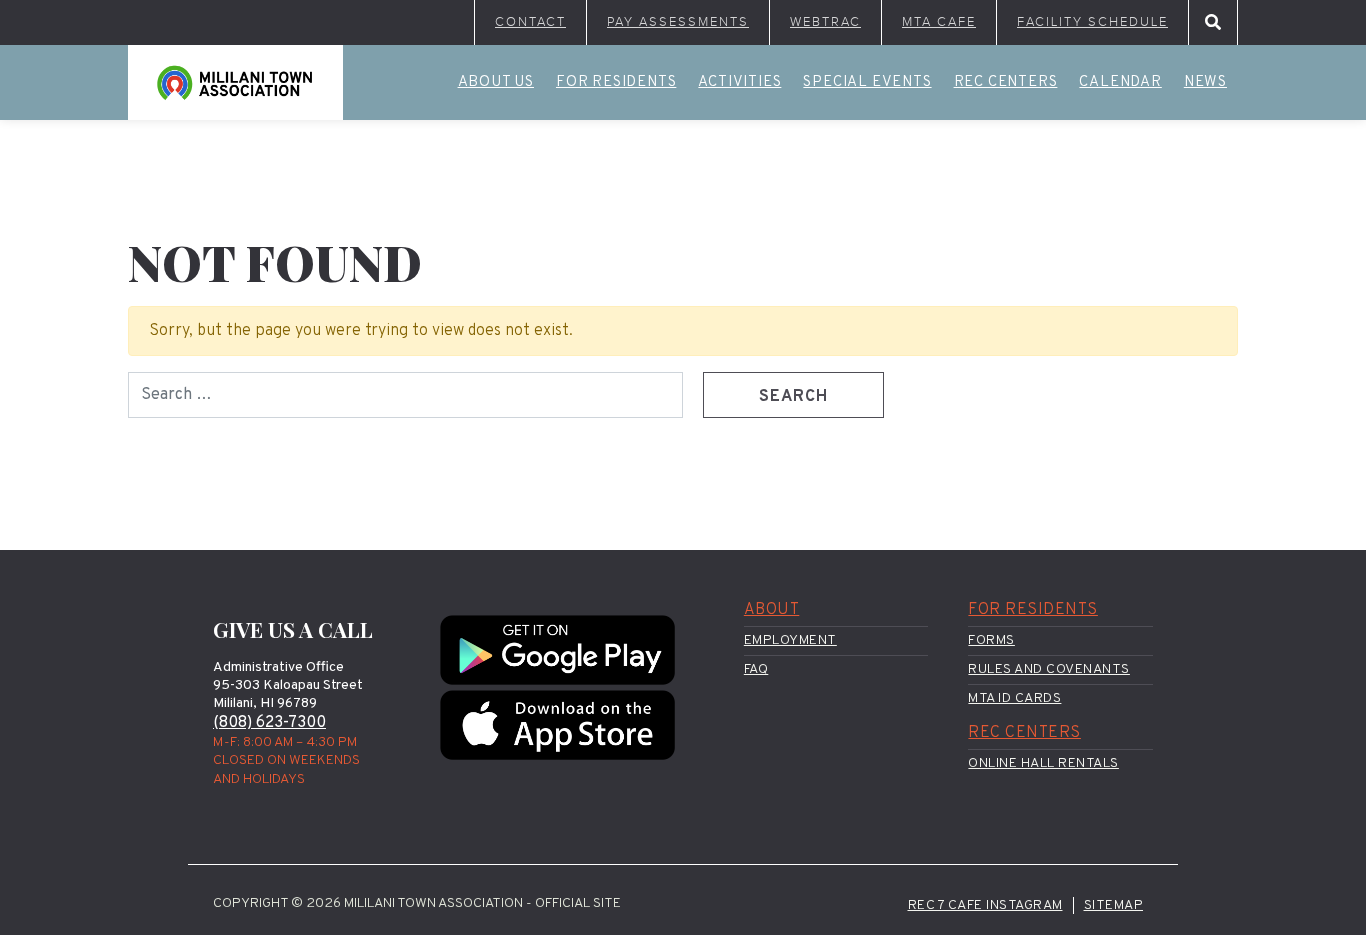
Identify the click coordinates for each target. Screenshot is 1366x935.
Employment (790, 640)
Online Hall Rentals (1043, 763)
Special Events (867, 82)
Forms (991, 640)
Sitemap (1114, 905)
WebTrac (825, 22)
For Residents (616, 82)
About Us (496, 82)
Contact (530, 22)
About (772, 610)
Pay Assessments (678, 22)
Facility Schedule (1092, 22)
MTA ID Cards (1014, 698)
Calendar (1120, 82)
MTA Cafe (939, 22)
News (1205, 82)
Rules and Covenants (1049, 669)
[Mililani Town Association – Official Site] (235, 82)
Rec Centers (1006, 82)
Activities (739, 82)
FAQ (756, 669)
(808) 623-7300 (269, 723)
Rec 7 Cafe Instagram (985, 905)
